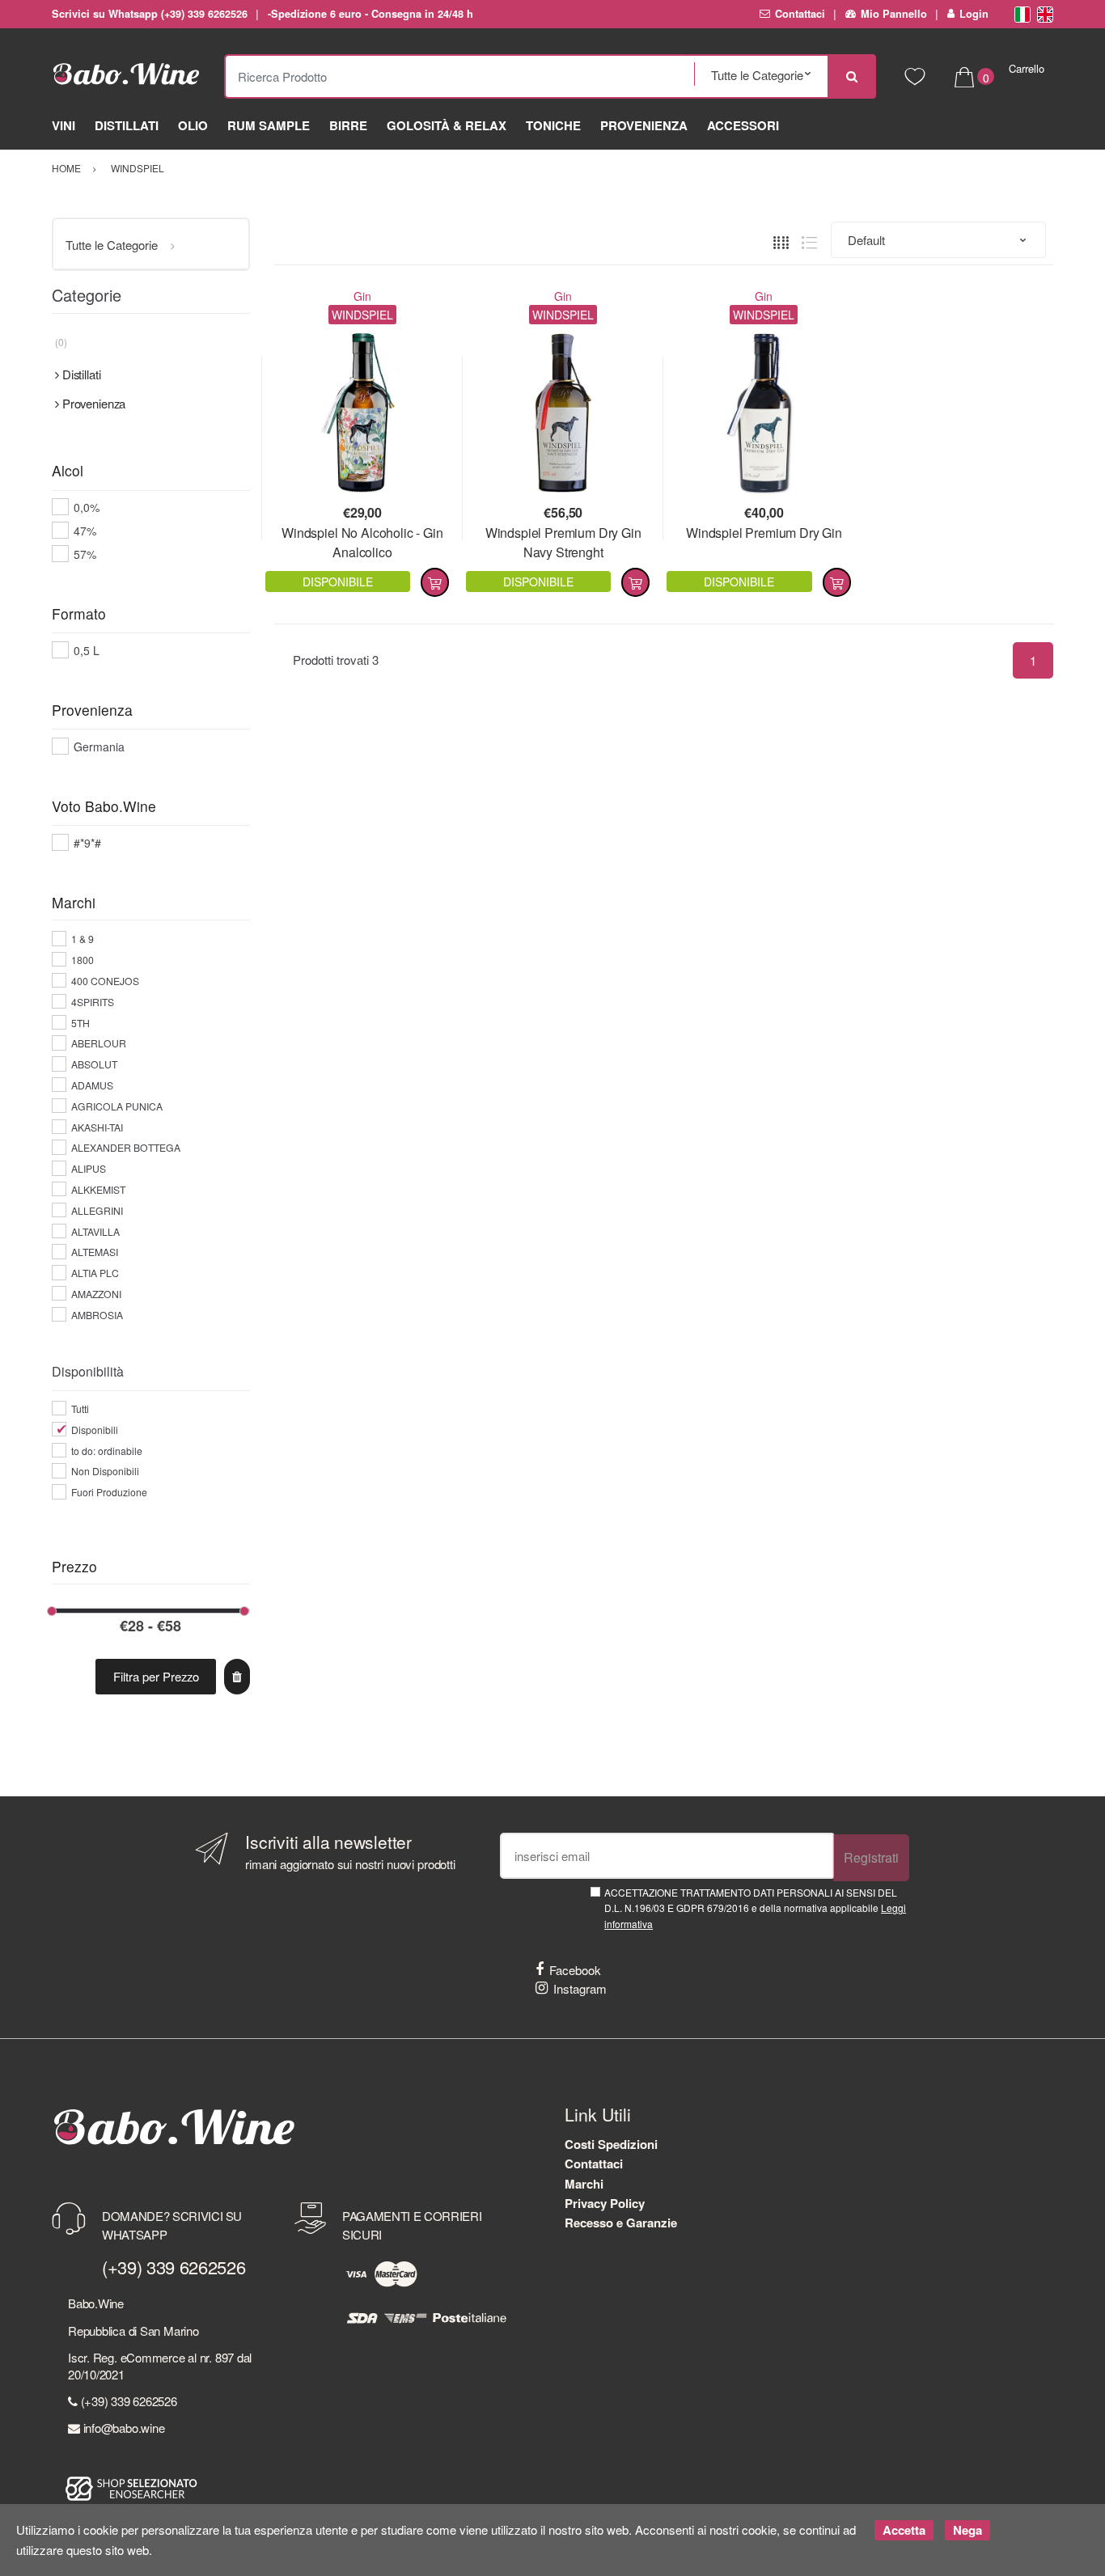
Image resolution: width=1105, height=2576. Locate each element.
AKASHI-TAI (97, 1127)
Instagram (580, 1988)
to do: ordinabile (107, 1451)
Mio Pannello (894, 14)
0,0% (87, 507)
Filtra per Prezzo (156, 1676)
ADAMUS (92, 1085)
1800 (83, 960)
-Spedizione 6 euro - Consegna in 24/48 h (370, 14)
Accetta (904, 2530)
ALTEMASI (95, 1252)
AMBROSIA (97, 1315)
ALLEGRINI (97, 1210)
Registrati (871, 1857)
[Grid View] (781, 241)
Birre (348, 125)
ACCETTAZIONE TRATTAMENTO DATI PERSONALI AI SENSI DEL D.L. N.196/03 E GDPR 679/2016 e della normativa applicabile (755, 1908)
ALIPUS (89, 1168)
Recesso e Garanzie (621, 2223)
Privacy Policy (605, 2203)
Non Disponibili (105, 1471)
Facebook (575, 1970)
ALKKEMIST (98, 1189)
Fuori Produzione (109, 1492)
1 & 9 (83, 939)
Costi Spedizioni (611, 2144)
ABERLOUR (99, 1043)
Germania (99, 747)
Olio (193, 125)
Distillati (127, 125)
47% (85, 531)
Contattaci (800, 14)
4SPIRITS (93, 1002)
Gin (362, 296)
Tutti (80, 1409)
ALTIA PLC (95, 1273)
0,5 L (87, 650)
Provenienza (644, 125)
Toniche (553, 125)
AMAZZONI (96, 1294)
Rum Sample (269, 125)
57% (85, 554)
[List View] (809, 241)
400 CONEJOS (105, 981)
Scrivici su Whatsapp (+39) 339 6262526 (150, 14)
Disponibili (95, 1430)
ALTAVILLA (95, 1231)
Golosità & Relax (447, 125)
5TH (80, 1023)
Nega (967, 2530)
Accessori (743, 125)
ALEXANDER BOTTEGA (126, 1147)
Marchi (584, 2184)
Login (974, 14)
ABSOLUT (94, 1064)
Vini (64, 125)
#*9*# (87, 843)
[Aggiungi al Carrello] (435, 582)
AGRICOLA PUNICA (117, 1106)
